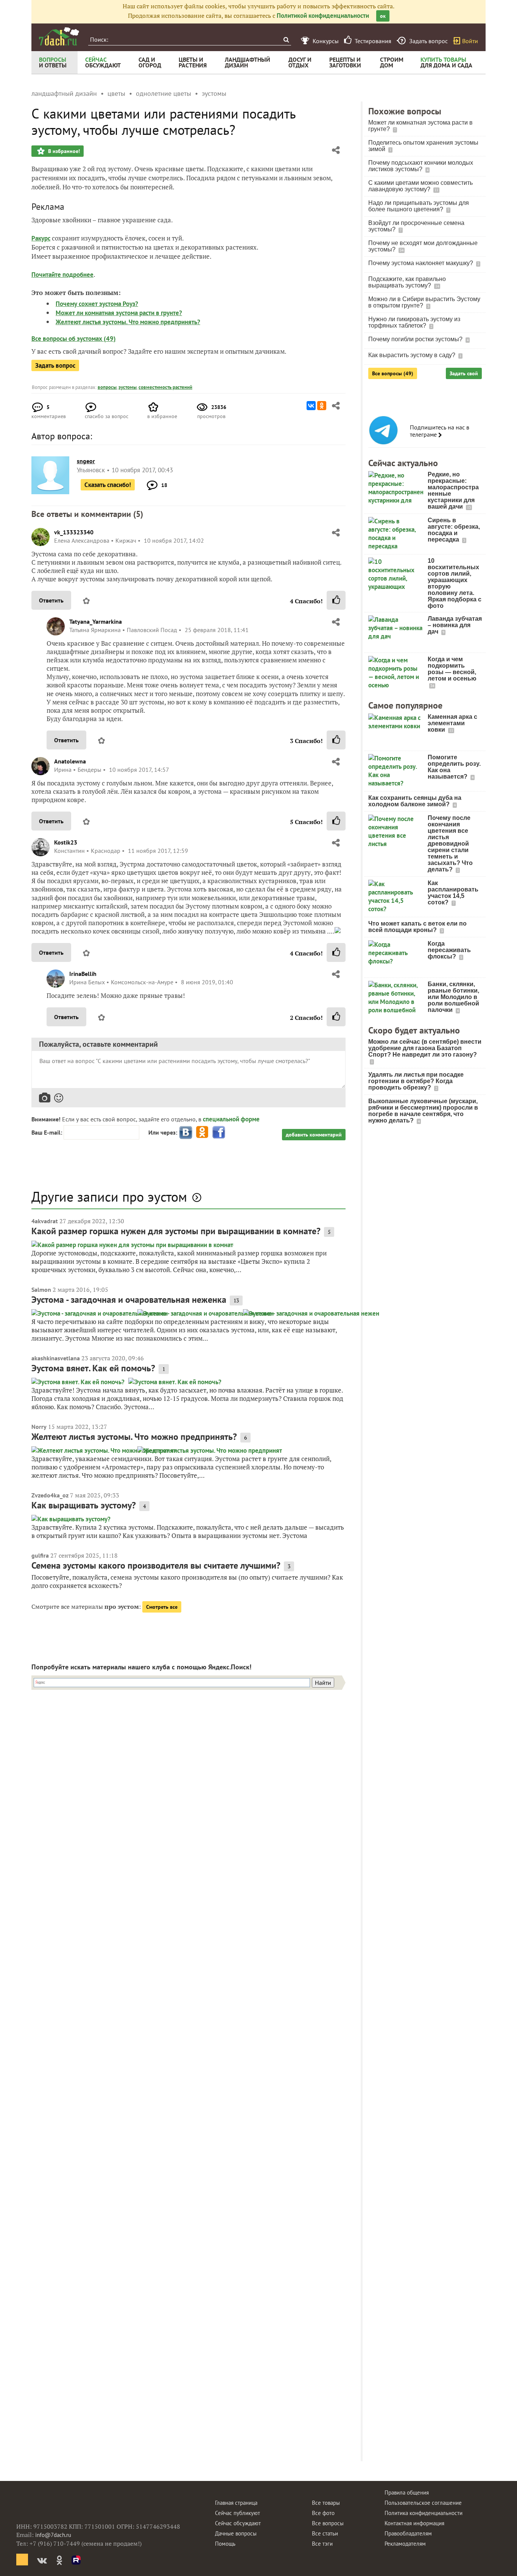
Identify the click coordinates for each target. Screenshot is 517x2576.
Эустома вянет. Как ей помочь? (93, 1368)
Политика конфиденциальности (424, 2513)
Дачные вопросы (236, 2533)
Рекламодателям (405, 2544)
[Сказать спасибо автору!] (336, 600)
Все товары (326, 2503)
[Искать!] (286, 40)
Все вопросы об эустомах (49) (74, 339)
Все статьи (325, 2533)
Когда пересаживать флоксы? (449, 950)
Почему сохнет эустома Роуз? (97, 304)
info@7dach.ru (53, 2535)
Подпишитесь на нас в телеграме (440, 431)
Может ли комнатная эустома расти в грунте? (119, 313)
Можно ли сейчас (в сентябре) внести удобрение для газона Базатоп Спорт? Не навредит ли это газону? (425, 1048)
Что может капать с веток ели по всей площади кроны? (417, 927)
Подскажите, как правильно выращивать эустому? (407, 282)
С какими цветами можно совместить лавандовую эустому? (420, 186)
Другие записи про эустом (109, 1197)
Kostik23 (66, 842)
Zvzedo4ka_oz (50, 1495)
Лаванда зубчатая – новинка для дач (455, 625)
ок (383, 16)
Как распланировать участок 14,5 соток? (453, 893)
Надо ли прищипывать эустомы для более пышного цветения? (419, 206)
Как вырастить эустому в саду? (413, 355)
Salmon (41, 1290)
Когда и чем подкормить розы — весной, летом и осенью (452, 669)
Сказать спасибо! (108, 485)
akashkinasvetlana (56, 1358)
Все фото (323, 2513)
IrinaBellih (83, 974)
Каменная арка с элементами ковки (452, 723)
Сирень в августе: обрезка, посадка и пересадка (454, 530)
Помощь (225, 2544)
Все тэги (322, 2544)
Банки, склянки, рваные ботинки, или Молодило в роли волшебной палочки (453, 997)
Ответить (51, 600)
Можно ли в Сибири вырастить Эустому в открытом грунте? (424, 302)
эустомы (128, 387)
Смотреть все (162, 1607)
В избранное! (63, 151)
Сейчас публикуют (237, 2513)
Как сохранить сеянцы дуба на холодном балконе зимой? (415, 801)
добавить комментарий (314, 1135)
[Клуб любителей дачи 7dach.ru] (59, 36)
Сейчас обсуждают (238, 2523)
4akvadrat (45, 1221)
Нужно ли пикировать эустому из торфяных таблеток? (414, 322)
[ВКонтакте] (311, 406)
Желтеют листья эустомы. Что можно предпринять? (128, 322)
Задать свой (464, 373)
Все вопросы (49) (393, 373)
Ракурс (41, 238)
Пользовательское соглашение (423, 2503)
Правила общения (407, 2492)
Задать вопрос (55, 365)
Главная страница (236, 2503)
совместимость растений (165, 387)
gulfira (40, 1555)
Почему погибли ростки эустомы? (416, 339)
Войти (470, 41)
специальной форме (231, 1119)
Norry (39, 1427)
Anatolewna (70, 761)
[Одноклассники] (322, 406)
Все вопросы (328, 2523)
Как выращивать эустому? (84, 1505)
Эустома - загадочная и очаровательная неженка (129, 1300)
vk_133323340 (74, 532)
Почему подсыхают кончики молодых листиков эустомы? (421, 166)
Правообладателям (408, 2533)
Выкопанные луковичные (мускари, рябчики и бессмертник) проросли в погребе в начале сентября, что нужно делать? (423, 1111)
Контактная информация (414, 2523)
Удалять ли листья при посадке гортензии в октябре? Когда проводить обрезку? (416, 1081)
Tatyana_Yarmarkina (96, 621)
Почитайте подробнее (62, 275)
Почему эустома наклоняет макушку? (421, 263)
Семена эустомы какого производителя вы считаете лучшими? (156, 1565)
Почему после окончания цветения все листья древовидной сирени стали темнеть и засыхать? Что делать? (450, 844)
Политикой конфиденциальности (323, 16)
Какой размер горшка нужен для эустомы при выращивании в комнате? (176, 1231)
